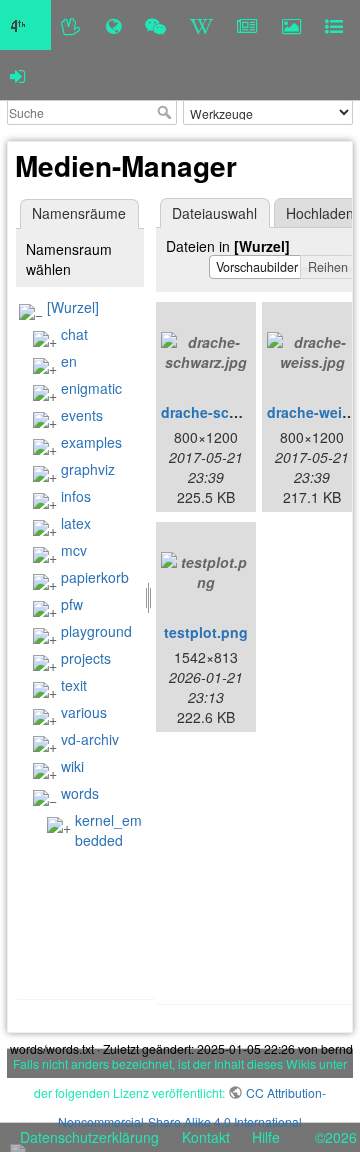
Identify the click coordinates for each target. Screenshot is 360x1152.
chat (74, 334)
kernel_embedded (108, 830)
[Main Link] (25, 25)
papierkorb (95, 577)
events (82, 415)
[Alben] (291, 25)
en (69, 361)
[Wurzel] (73, 307)
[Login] (17, 75)
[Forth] (71, 25)
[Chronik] (113, 25)
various (84, 712)
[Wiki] (201, 25)
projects (86, 658)
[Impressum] (334, 25)
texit (74, 685)
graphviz (88, 469)
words (80, 793)
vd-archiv (90, 739)
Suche (166, 112)
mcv (74, 550)
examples (91, 442)
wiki (72, 766)
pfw (72, 604)
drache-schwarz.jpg (228, 412)
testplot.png (206, 632)
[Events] (155, 25)
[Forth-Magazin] (247, 25)
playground (96, 631)
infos (76, 496)
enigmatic (91, 388)
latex (76, 523)
